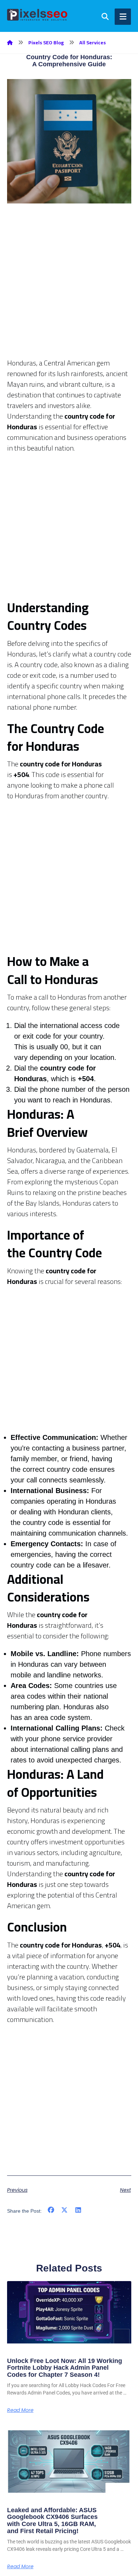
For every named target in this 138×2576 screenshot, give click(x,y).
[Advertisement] (69, 289)
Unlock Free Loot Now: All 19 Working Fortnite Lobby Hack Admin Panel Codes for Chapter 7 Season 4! (65, 2368)
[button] (51, 2210)
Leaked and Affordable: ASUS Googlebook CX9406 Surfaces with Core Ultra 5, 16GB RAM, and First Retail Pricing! (52, 2521)
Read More (20, 2410)
